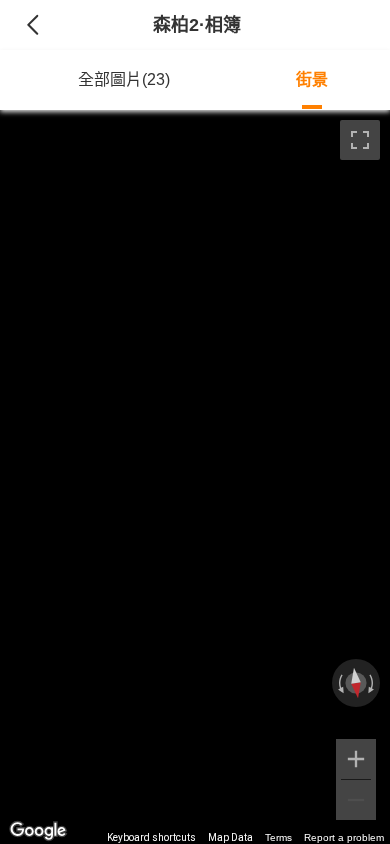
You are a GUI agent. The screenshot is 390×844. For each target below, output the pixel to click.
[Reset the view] (356, 683)
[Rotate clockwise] (373, 683)
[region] (195, 477)
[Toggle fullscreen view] (360, 140)
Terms (278, 837)
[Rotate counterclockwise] (339, 683)
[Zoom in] (356, 759)
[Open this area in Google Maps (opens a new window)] (38, 831)
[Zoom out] (356, 800)
